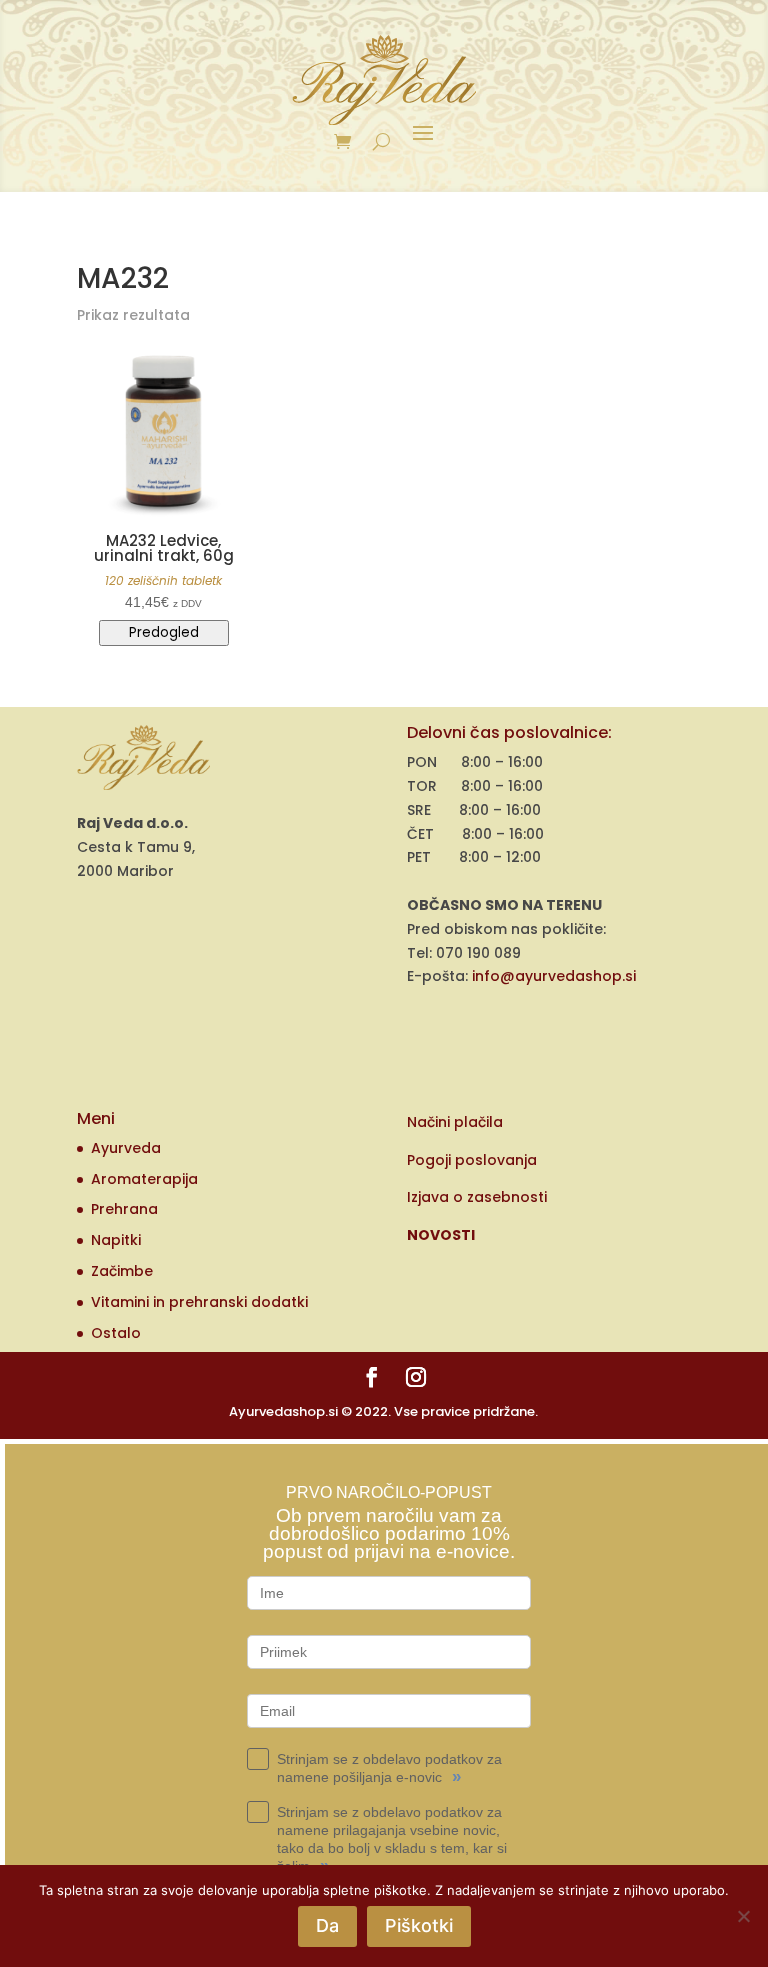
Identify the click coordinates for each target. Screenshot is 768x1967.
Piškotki (419, 1925)
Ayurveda (126, 1148)
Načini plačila (455, 1122)
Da (327, 1925)
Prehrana (124, 1209)
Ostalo (116, 1333)
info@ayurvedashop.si (554, 976)
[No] (743, 1916)
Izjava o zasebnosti (477, 1197)
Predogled (164, 632)
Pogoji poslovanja (472, 1160)
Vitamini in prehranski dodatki (199, 1302)
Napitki (116, 1240)
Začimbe (122, 1271)
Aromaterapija (144, 1179)
